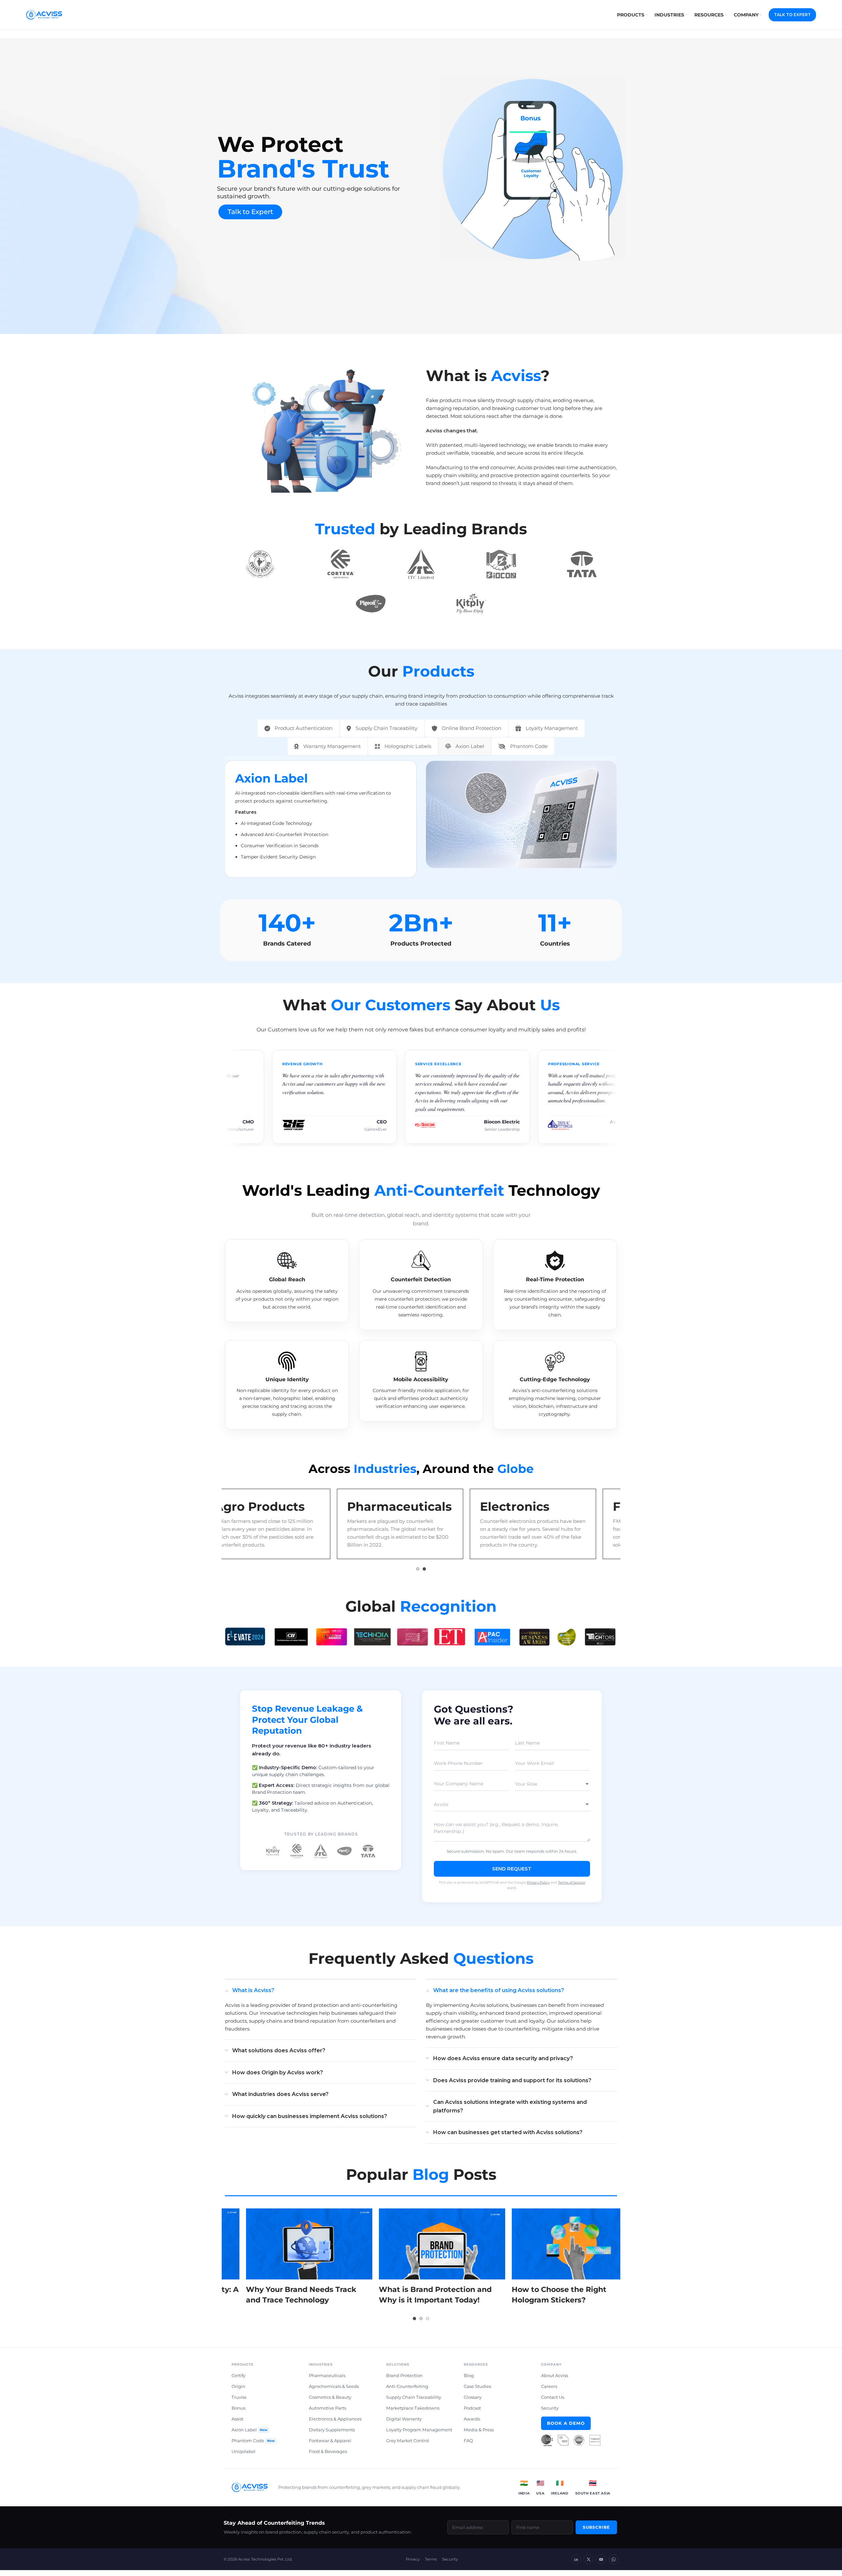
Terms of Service (572, 1886)
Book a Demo (566, 2427)
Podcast (472, 2412)
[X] (588, 2563)
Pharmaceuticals (327, 2379)
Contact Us (553, 2401)
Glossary (473, 2401)
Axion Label (249, 2433)
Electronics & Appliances (335, 2422)
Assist (237, 2422)
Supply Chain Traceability (414, 2401)
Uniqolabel (244, 2455)
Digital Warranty (404, 2422)
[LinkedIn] (576, 2563)
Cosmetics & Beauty (330, 2401)
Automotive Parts (327, 2412)
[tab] (298, 728)
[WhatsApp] (613, 2563)
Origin (238, 2390)
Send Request (512, 1872)
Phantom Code (253, 2444)
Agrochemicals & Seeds (334, 2390)
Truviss (239, 2401)
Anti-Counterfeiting (407, 2390)
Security (550, 2412)
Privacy (413, 2563)
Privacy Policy (538, 1886)
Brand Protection (404, 2379)
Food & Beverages (328, 2455)
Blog (469, 2379)
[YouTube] (601, 2563)
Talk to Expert (250, 212)
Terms (431, 2563)
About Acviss (555, 2379)
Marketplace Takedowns (413, 2412)
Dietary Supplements (332, 2433)
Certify (238, 2379)
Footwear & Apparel (330, 2444)
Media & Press (479, 2433)
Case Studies (477, 2390)
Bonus (238, 2412)
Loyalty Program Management (419, 2433)
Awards (472, 2422)
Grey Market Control (408, 2444)
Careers (549, 2390)
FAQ (468, 2444)
